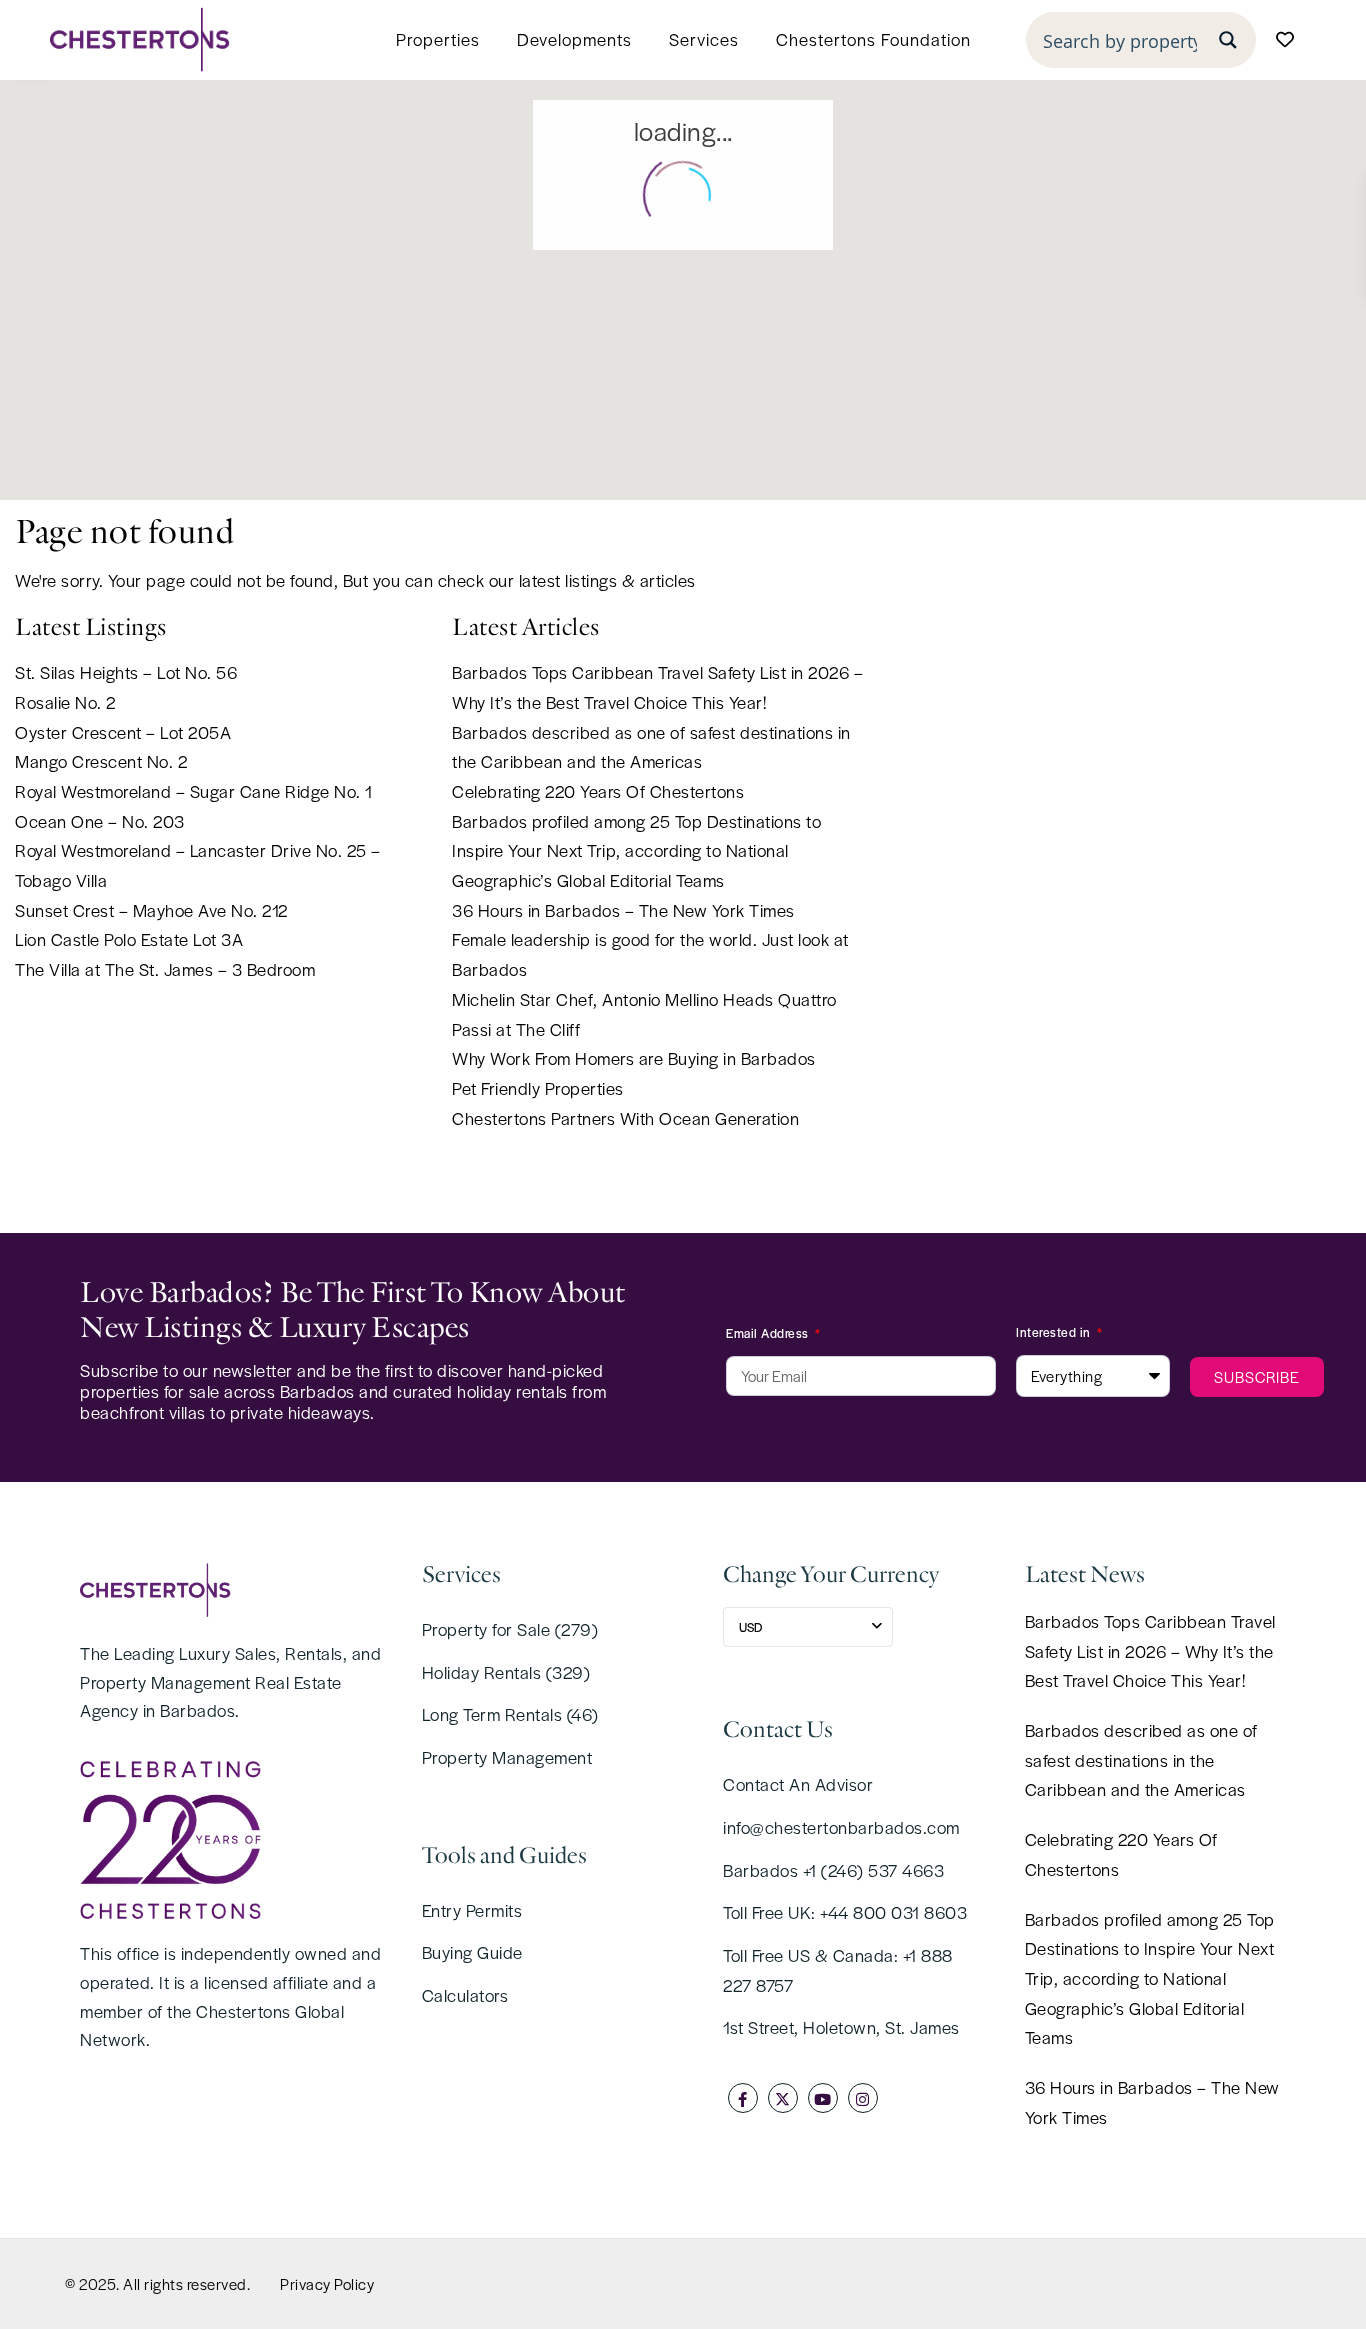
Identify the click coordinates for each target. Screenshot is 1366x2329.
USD (750, 1627)
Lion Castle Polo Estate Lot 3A (129, 939)
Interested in (1055, 1332)
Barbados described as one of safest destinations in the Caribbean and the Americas (1141, 1759)
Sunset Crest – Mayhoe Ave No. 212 (151, 910)
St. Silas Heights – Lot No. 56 (126, 672)
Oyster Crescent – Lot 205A (123, 732)
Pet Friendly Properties (538, 1088)
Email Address (769, 1333)
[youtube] (823, 2098)
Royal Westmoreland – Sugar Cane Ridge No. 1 (194, 791)
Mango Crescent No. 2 (101, 761)
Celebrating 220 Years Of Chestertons (598, 791)
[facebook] (743, 2098)
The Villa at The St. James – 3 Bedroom (165, 969)
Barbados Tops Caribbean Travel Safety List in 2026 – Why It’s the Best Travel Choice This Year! (1150, 1650)
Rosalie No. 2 (65, 702)
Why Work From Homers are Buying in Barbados (634, 1058)
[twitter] (783, 2098)
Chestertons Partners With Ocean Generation (625, 1118)
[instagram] (863, 2098)
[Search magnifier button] (1228, 40)
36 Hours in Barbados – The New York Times (623, 910)
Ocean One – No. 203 (100, 821)
